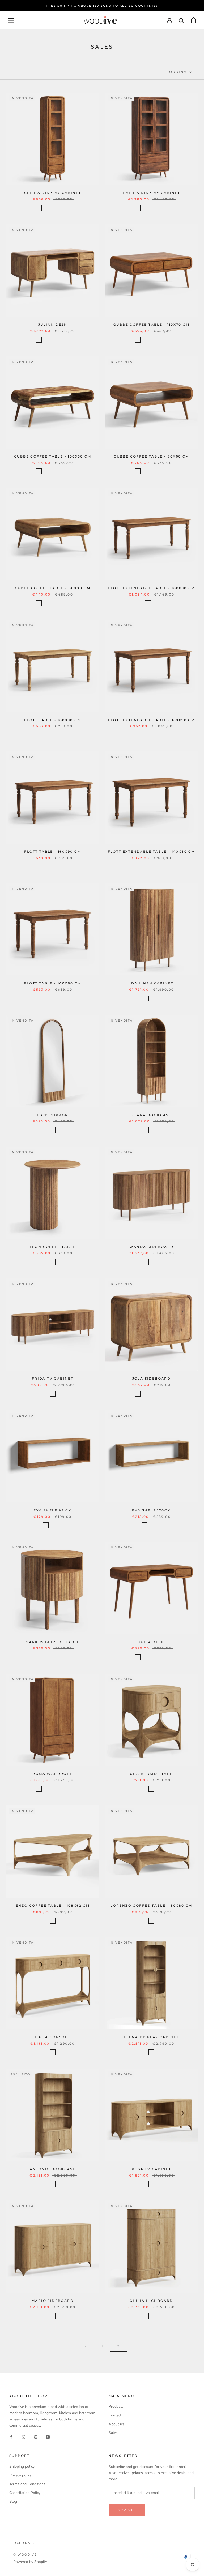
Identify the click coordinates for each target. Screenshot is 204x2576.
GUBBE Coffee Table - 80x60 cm (151, 456)
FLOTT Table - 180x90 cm (53, 720)
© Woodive (25, 2555)
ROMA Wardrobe (52, 1774)
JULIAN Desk (53, 324)
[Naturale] (59, 1525)
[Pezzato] (53, 208)
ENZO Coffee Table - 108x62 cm (53, 1905)
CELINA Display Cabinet (53, 193)
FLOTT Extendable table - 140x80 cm (152, 852)
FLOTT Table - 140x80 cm (52, 983)
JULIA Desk (151, 1642)
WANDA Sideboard (152, 1247)
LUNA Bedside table (151, 1774)
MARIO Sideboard (53, 2301)
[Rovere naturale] (151, 1789)
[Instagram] (23, 2437)
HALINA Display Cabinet (152, 193)
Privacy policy (20, 2475)
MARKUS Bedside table (53, 1642)
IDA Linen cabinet (152, 983)
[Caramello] (46, 208)
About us (116, 2424)
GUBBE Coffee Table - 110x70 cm (151, 324)
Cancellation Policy (25, 2493)
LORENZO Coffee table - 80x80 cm (151, 1905)
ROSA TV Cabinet (152, 2169)
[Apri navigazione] (11, 20)
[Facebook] (11, 2437)
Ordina (179, 72)
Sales (113, 2433)
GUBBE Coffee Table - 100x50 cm (53, 456)
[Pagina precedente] (86, 2346)
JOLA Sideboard (152, 1378)
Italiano (22, 2543)
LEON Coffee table (53, 1247)
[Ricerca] (182, 20)
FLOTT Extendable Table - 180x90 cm (151, 588)
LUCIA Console (52, 2037)
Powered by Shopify (30, 2562)
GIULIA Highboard (151, 2301)
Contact (115, 2415)
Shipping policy (22, 2467)
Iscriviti (127, 2510)
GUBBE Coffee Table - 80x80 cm (53, 588)
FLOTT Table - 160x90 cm (52, 852)
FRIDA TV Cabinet (53, 1378)
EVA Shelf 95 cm (53, 1510)
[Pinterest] (36, 2437)
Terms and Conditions (27, 2484)
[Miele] (66, 208)
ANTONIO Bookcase (53, 2169)
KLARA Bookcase (152, 1115)
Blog (13, 2502)
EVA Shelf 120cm (152, 1510)
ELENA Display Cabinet (151, 2037)
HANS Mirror (52, 1115)
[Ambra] (39, 208)
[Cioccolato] (59, 208)
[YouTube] (48, 2437)
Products (116, 2407)
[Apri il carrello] (194, 20)
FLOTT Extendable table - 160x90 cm (152, 720)
